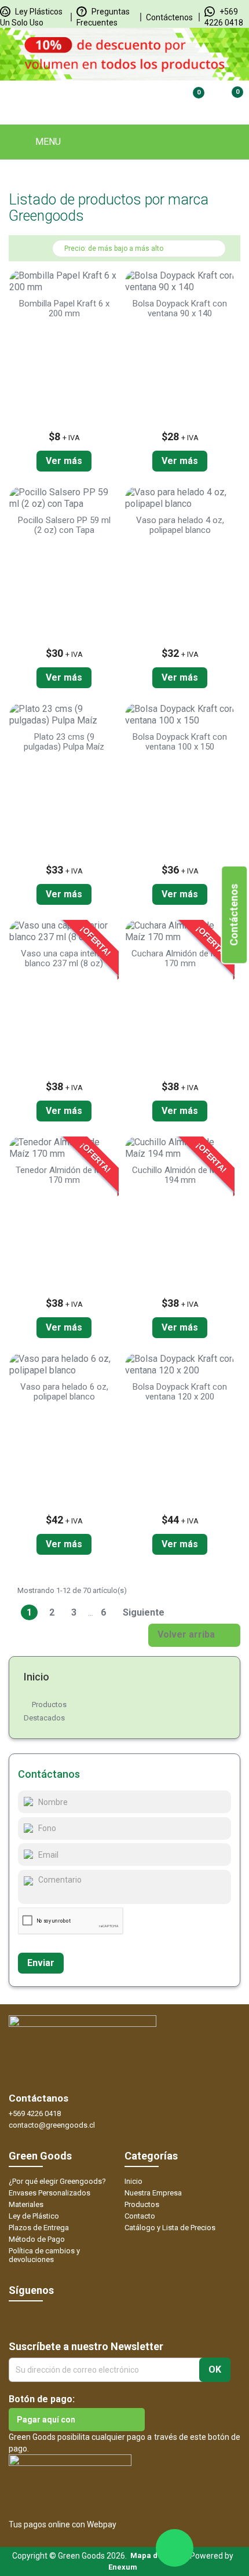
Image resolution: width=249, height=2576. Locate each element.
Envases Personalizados (50, 2193)
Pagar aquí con (46, 2420)
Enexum (124, 2567)
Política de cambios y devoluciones (44, 2255)
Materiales (26, 2204)
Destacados (44, 1718)
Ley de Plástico (34, 2216)
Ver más (64, 461)
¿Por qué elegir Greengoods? (57, 2181)
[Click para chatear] (175, 2548)
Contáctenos (169, 17)
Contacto (140, 2216)
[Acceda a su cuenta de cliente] (149, 100)
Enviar (41, 1963)
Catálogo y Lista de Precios (170, 2228)
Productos (49, 1704)
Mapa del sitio (156, 2555)
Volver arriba (194, 1635)
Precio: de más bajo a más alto (140, 250)
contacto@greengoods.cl (52, 2125)
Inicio (36, 1677)
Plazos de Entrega (39, 2228)
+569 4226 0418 (35, 2113)
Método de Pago (37, 2239)
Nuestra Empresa (153, 2193)
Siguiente (149, 1613)
